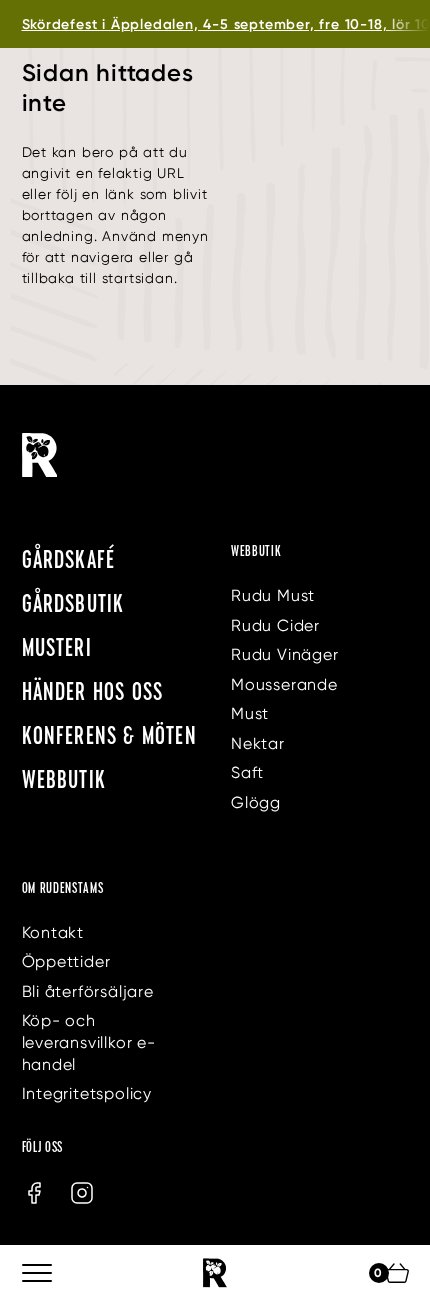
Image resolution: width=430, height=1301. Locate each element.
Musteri (57, 646)
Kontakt (53, 932)
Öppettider (66, 961)
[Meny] (38, 1273)
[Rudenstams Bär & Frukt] (215, 1272)
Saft (247, 772)
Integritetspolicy (87, 1093)
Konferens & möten (109, 734)
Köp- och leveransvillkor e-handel (89, 1042)
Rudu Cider (275, 625)
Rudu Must (273, 595)
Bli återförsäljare (88, 991)
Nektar (258, 743)
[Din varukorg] (397, 1273)
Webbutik (64, 778)
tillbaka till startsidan (98, 278)
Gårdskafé (69, 558)
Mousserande (284, 684)
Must (250, 713)
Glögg (256, 802)
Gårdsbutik (73, 602)
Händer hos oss (93, 690)
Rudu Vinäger (285, 654)
